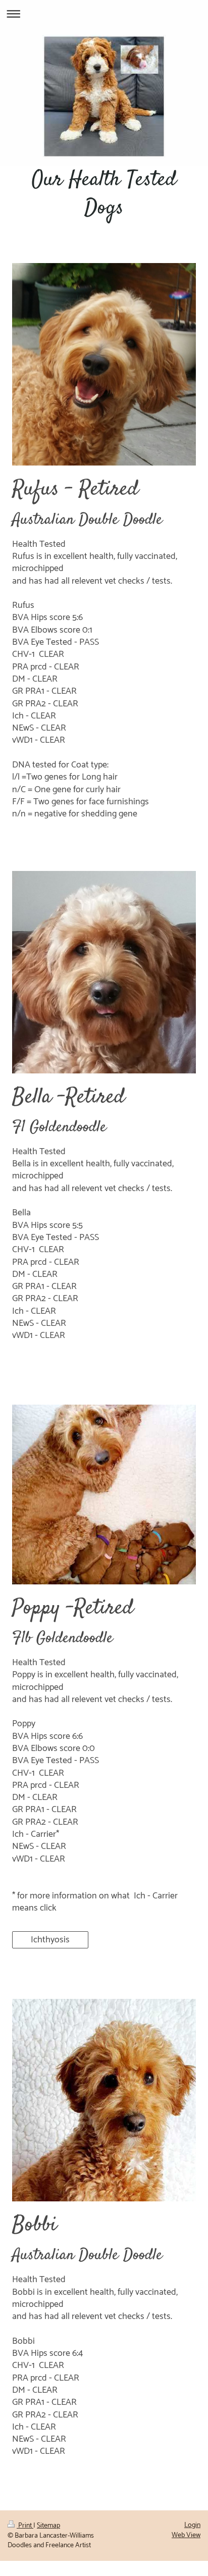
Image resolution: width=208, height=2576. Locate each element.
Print (25, 2526)
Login (192, 2525)
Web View (186, 2535)
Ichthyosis (50, 1940)
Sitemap (48, 2526)
